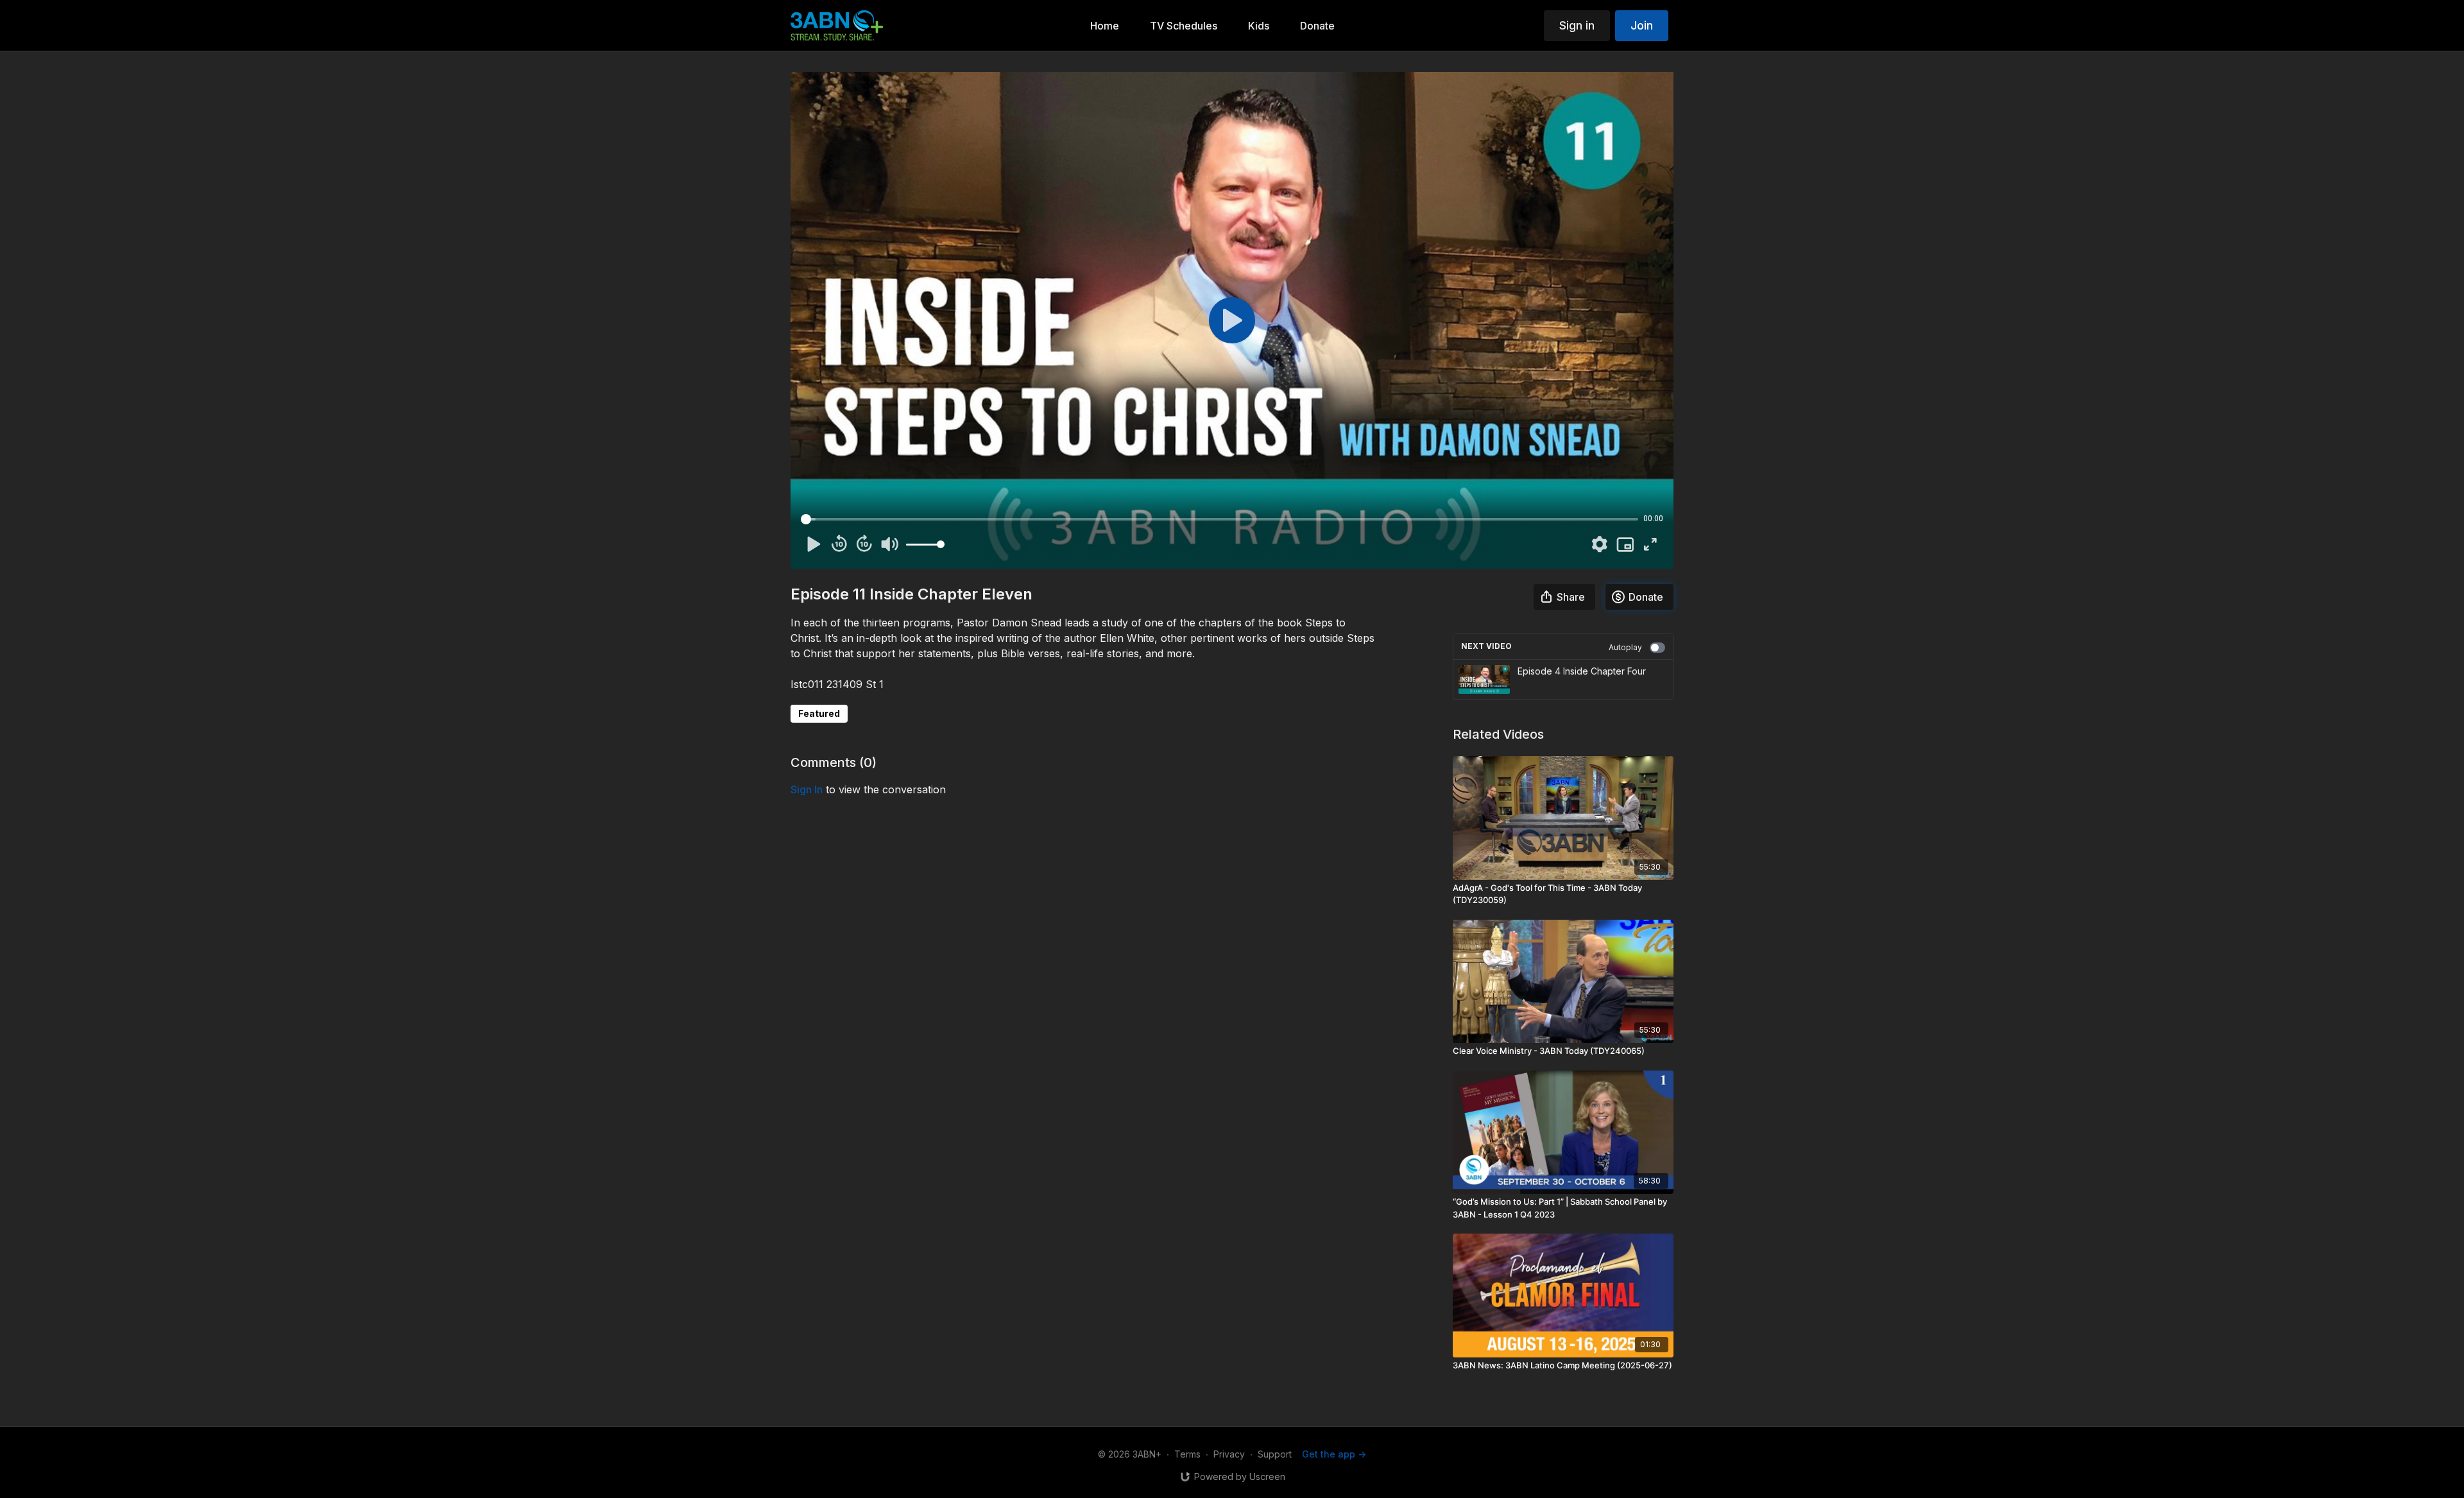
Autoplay (1625, 647)
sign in (807, 789)
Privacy (1229, 1454)
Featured (819, 713)
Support (1275, 1454)
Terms (1187, 1454)
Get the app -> (1334, 1454)
